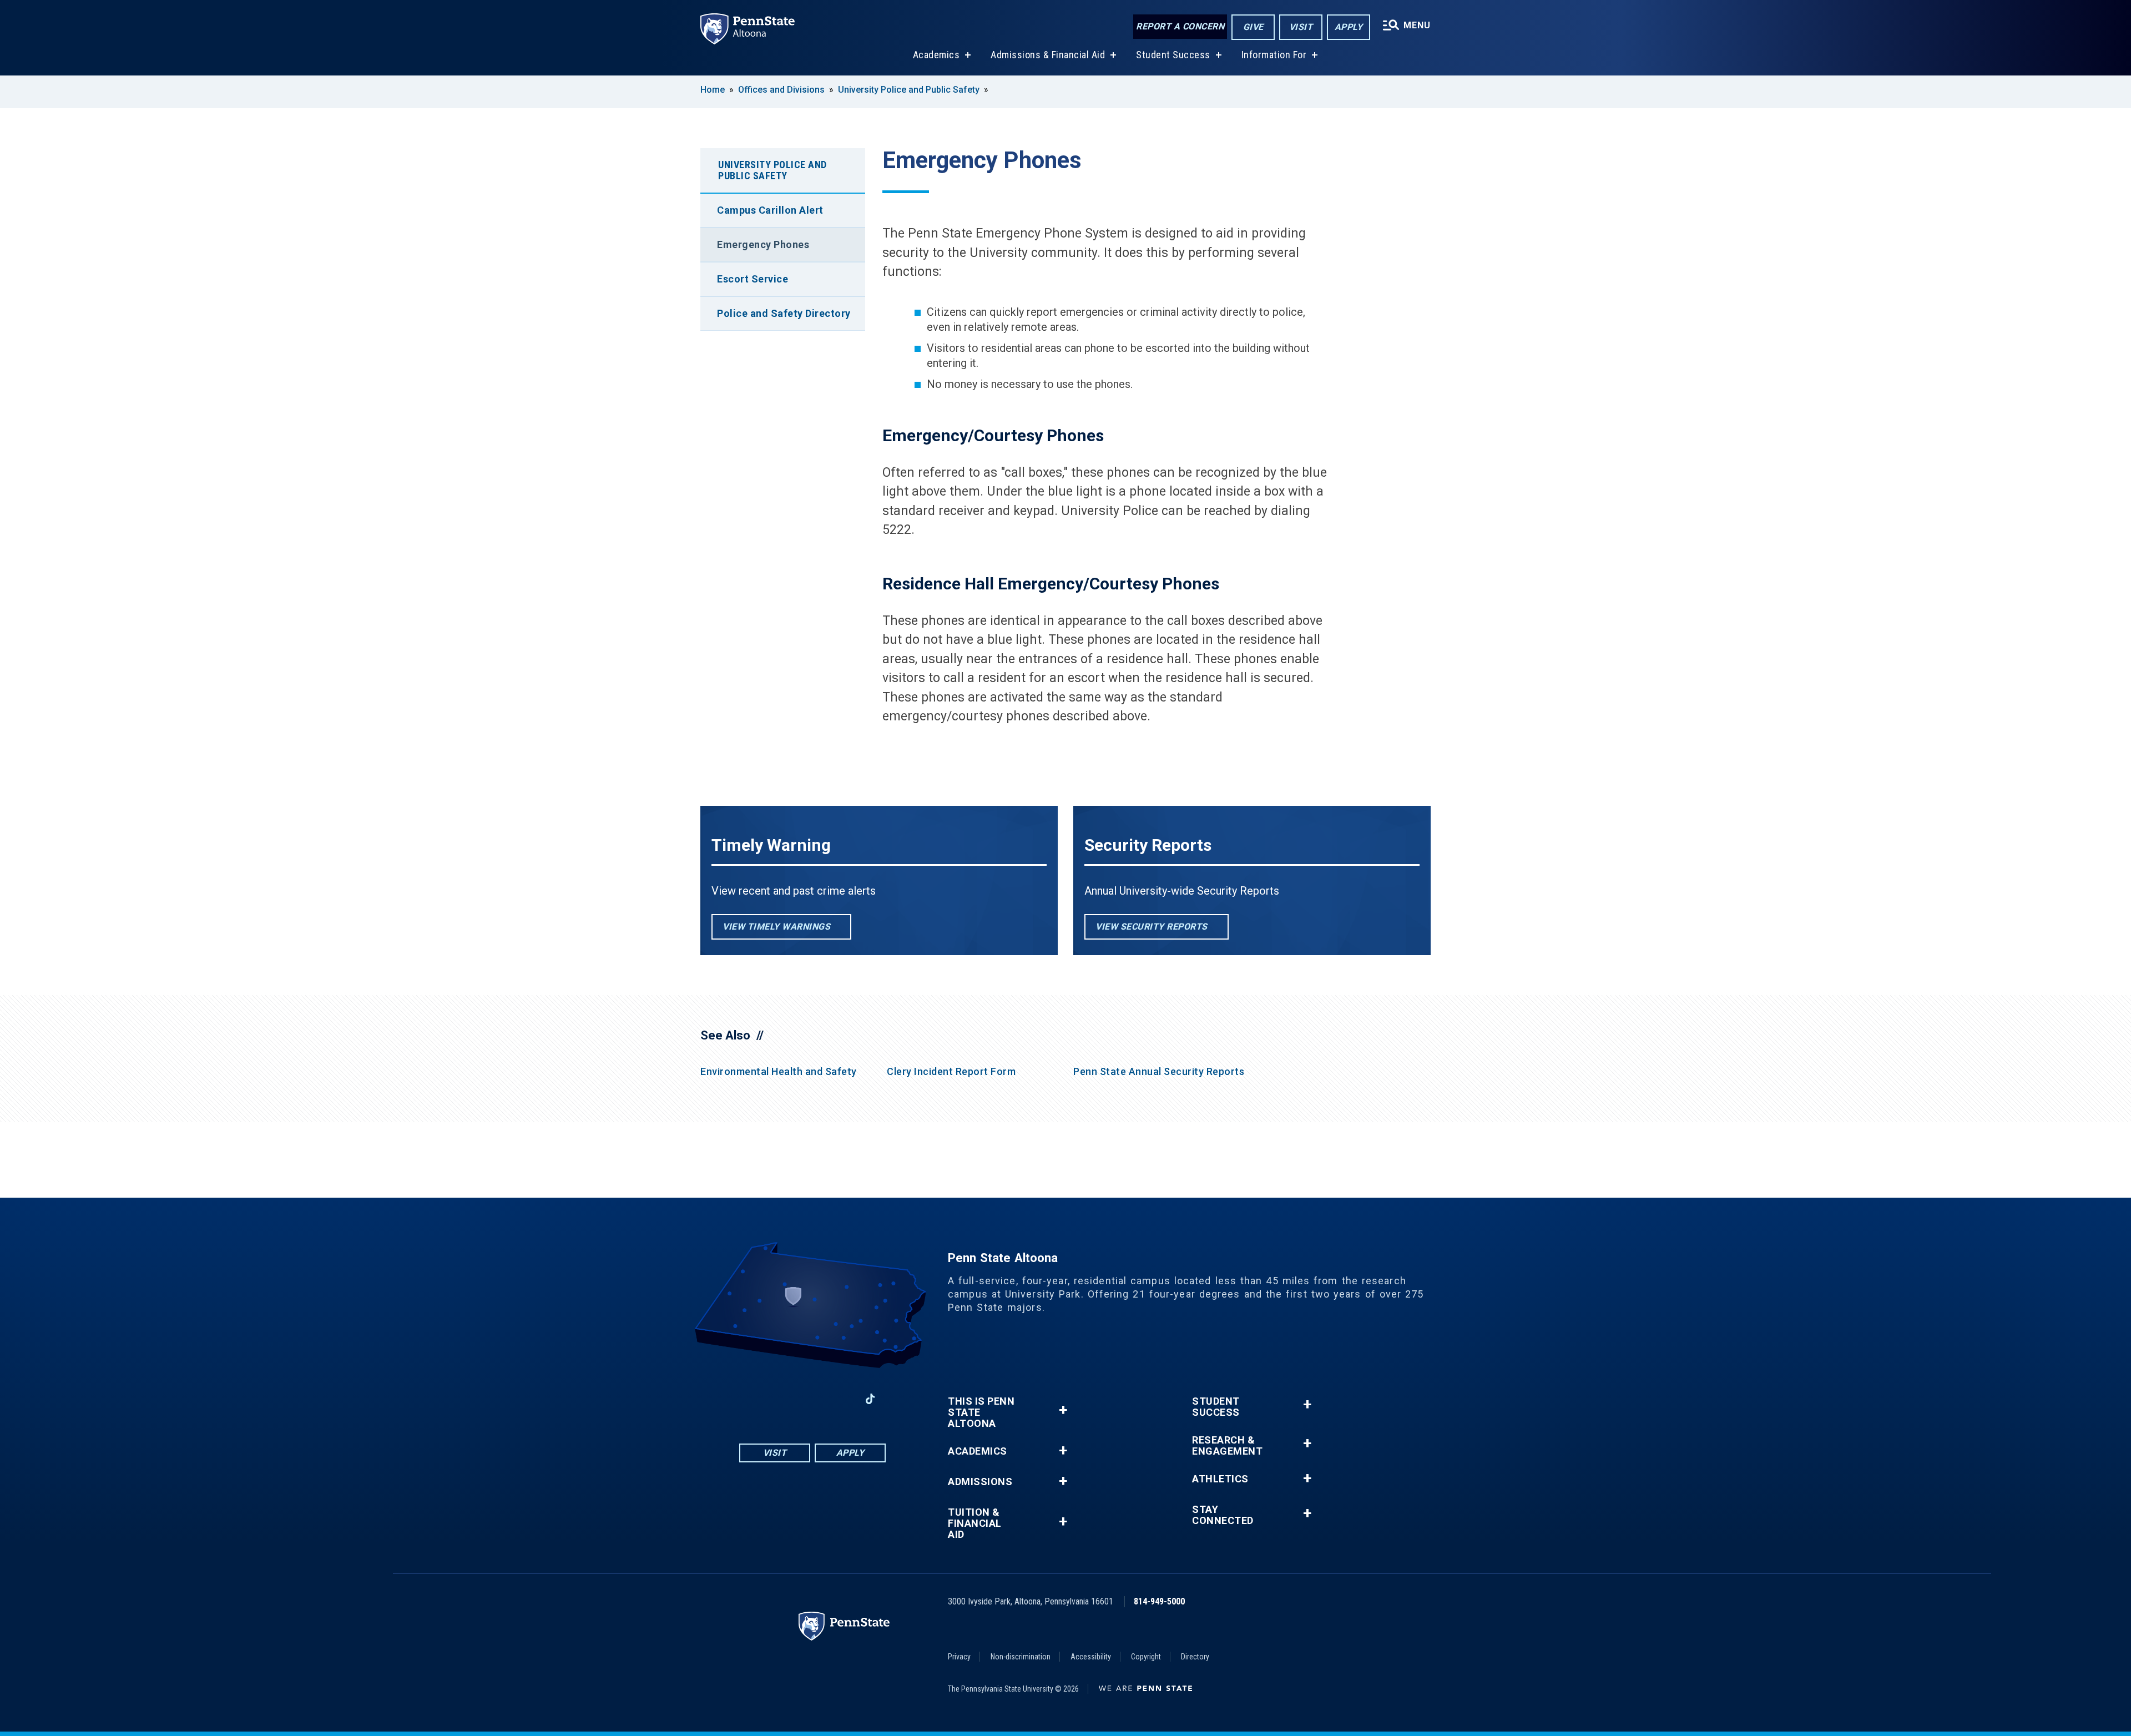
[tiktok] (870, 1399)
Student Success (1173, 55)
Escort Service (753, 279)
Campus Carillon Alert (770, 210)
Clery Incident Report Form (951, 1071)
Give (1253, 27)
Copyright (1146, 1657)
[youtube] (812, 1399)
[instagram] (784, 1399)
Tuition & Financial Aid (975, 1523)
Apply (1349, 27)
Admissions (980, 1482)
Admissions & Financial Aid (1048, 55)
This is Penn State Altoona (981, 1412)
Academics (936, 55)
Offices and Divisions (781, 90)
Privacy (959, 1657)
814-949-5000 (1159, 1601)
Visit (1301, 27)
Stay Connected (1223, 1515)
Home (713, 90)
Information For (1274, 55)
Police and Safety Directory (784, 313)
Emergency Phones (763, 244)
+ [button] (1063, 1410)
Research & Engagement (1227, 1446)
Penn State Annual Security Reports (1159, 1071)
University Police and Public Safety (909, 90)
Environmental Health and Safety (779, 1071)
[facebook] (755, 1399)
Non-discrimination (1021, 1657)
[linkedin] (841, 1399)
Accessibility (1091, 1657)
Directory (1195, 1657)
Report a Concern (1180, 26)
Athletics (1220, 1479)
